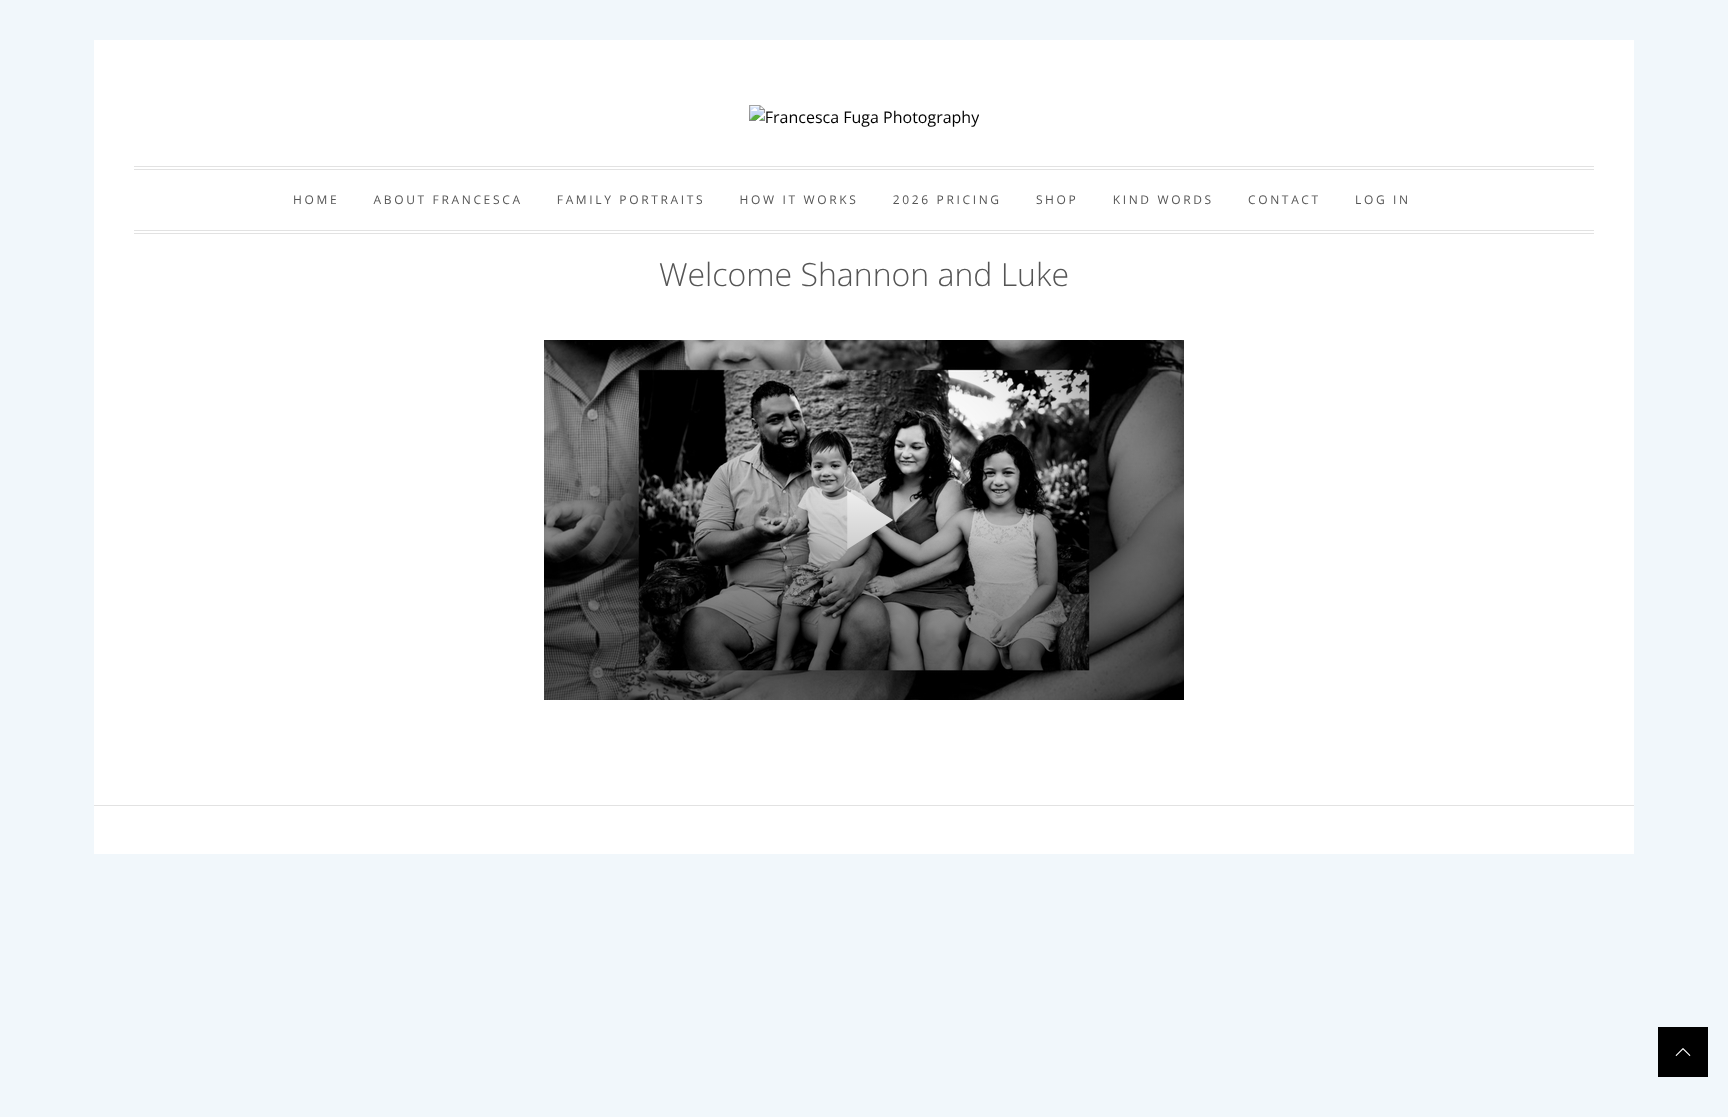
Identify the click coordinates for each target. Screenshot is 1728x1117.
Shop (1057, 199)
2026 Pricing (947, 199)
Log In (1383, 199)
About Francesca (448, 199)
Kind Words (1163, 199)
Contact (1284, 199)
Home (316, 199)
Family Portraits (631, 199)
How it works (799, 199)
